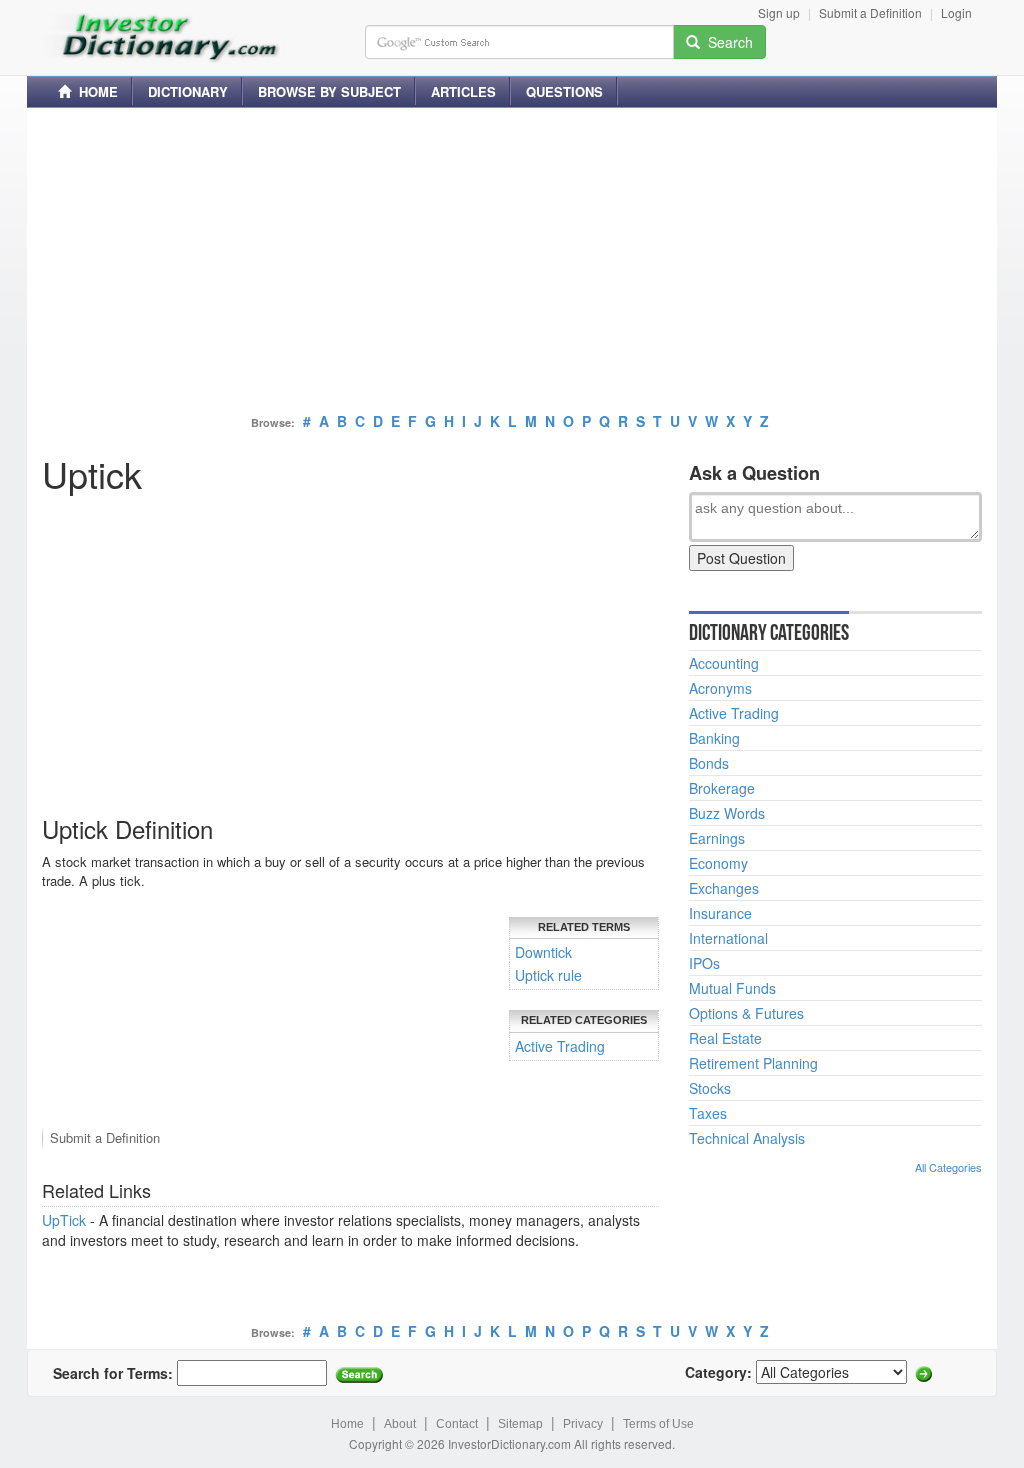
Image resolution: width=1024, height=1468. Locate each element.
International (728, 938)
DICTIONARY (188, 91)
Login (956, 12)
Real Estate (725, 1038)
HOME (94, 91)
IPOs (704, 963)
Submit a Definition (870, 12)
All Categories (948, 1167)
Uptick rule (548, 975)
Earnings (717, 838)
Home (347, 1424)
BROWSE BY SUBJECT (329, 91)
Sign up (779, 12)
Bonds (709, 763)
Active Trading (560, 1046)
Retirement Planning (753, 1063)
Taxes (708, 1113)
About (400, 1424)
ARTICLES (463, 91)
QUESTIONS (564, 91)
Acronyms (720, 688)
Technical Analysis (747, 1138)
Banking (714, 738)
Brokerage (722, 788)
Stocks (710, 1088)
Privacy (583, 1424)
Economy (718, 863)
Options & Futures (746, 1013)
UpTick (64, 1220)
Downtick (543, 952)
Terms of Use (658, 1424)
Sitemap (520, 1424)
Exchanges (724, 888)
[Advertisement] (512, 263)
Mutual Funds (732, 988)
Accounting (724, 663)
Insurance (720, 913)
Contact (457, 1424)
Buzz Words (727, 813)
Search (726, 42)
